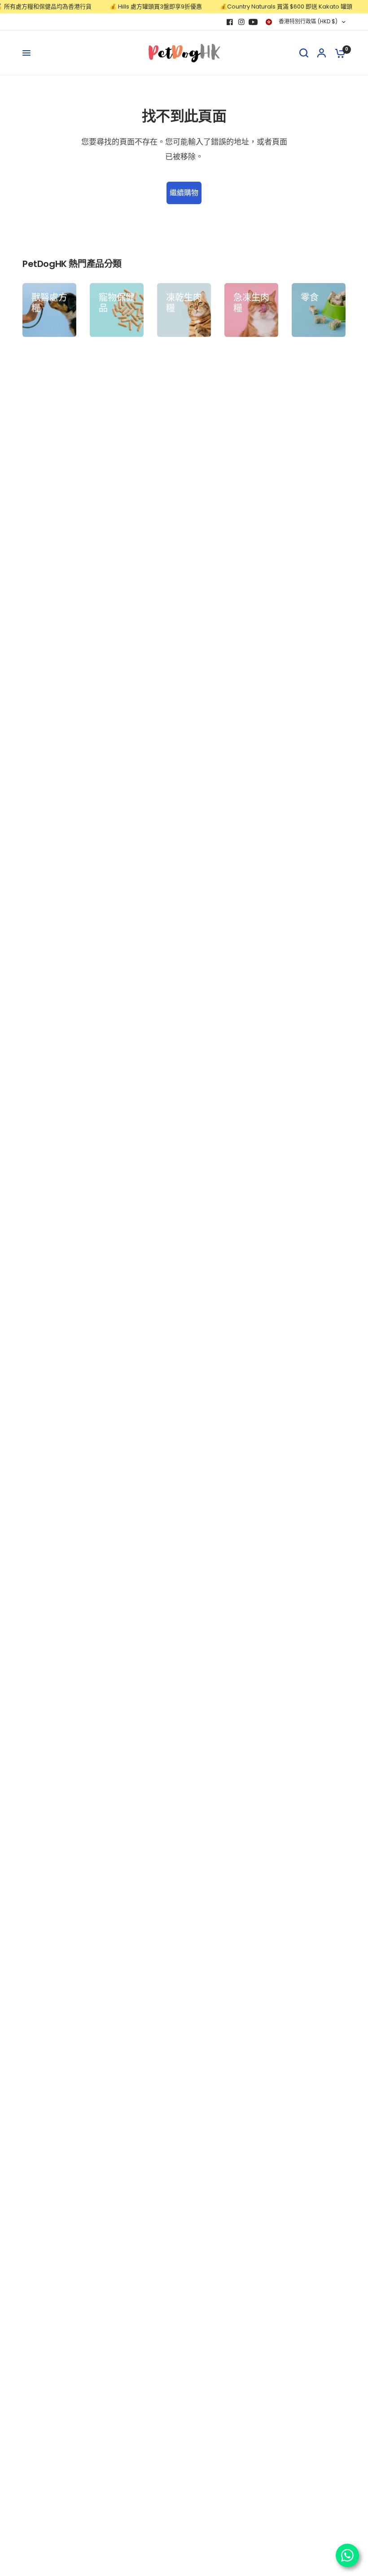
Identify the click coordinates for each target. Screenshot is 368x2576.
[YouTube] (253, 22)
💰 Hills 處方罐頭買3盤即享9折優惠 (142, 7)
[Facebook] (230, 22)
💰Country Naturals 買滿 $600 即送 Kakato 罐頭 (273, 7)
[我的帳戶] (322, 53)
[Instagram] (241, 22)
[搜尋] (304, 53)
